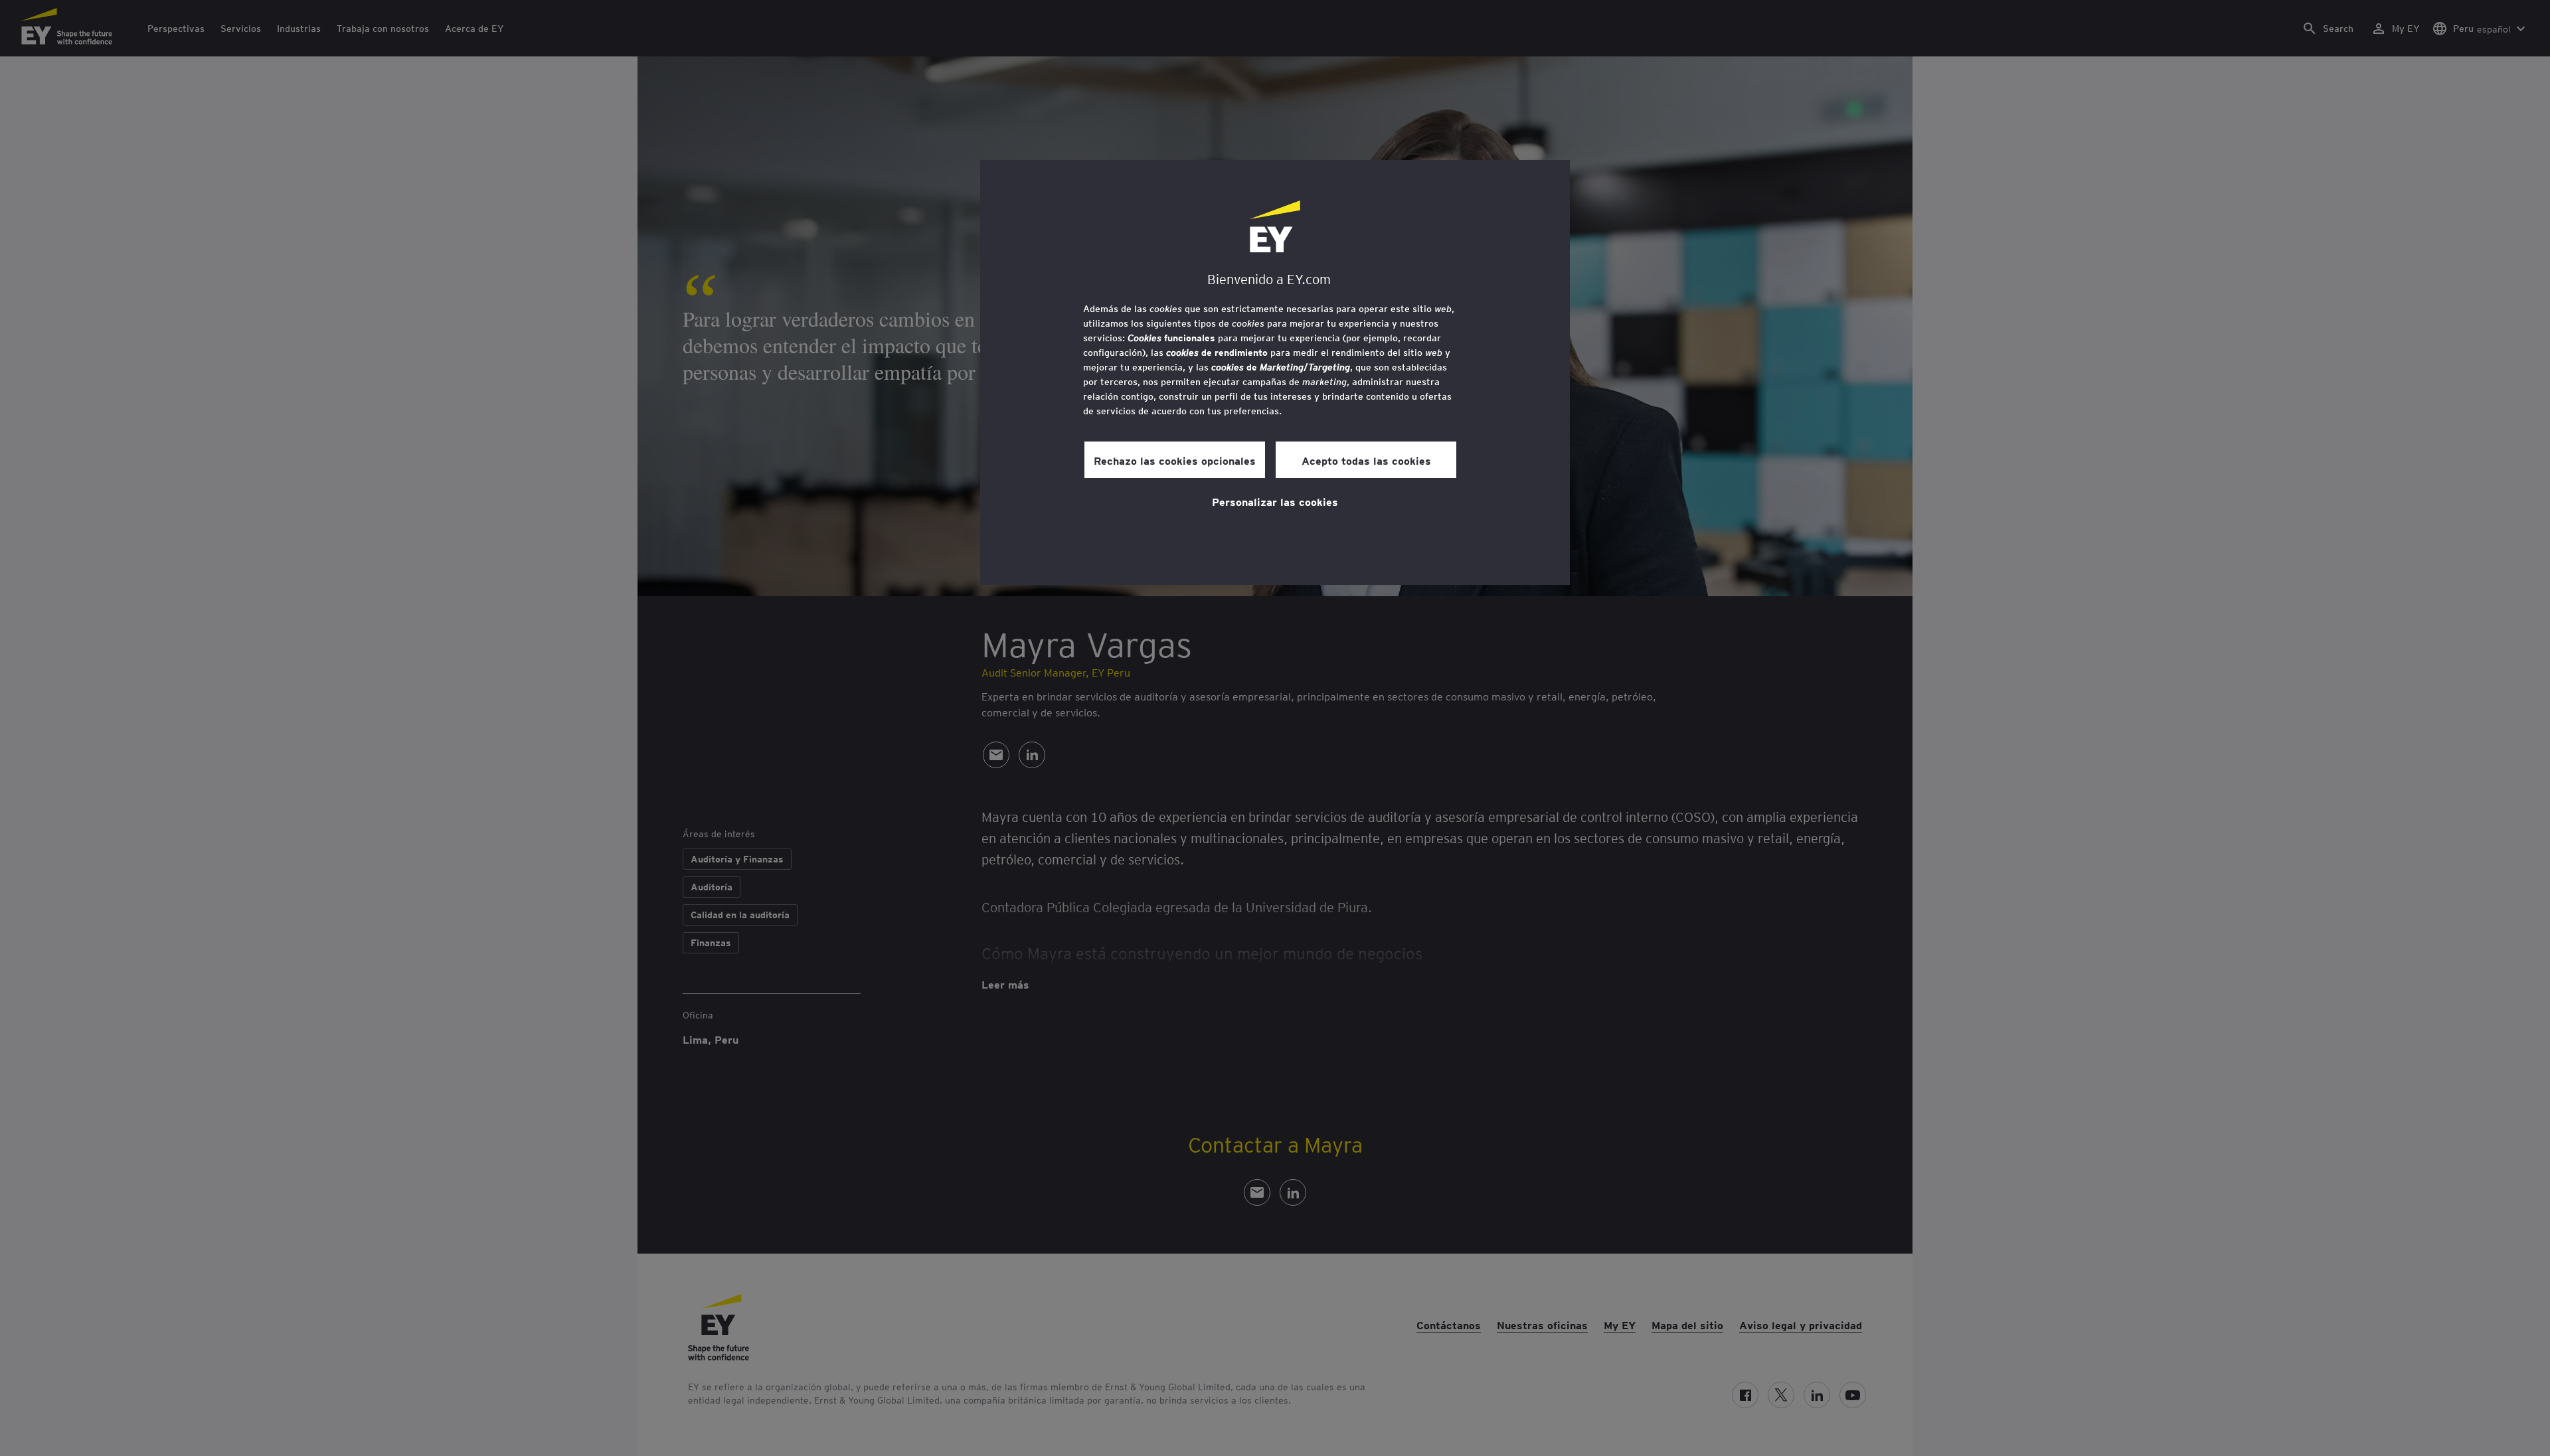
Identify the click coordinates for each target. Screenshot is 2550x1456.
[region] (1275, 372)
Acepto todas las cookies (1366, 460)
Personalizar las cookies (1275, 501)
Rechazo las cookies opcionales (1175, 460)
